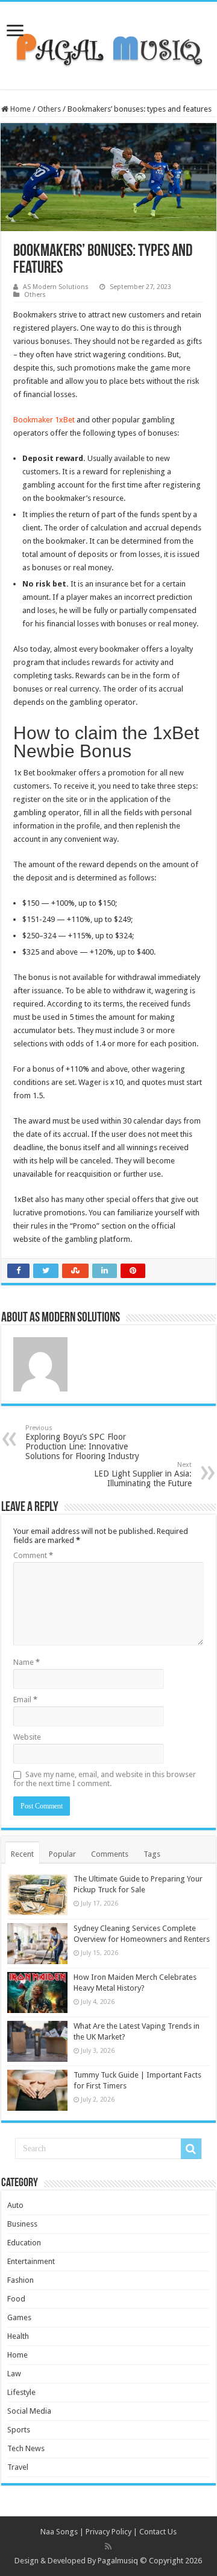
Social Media (29, 2411)
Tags (152, 1854)
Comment (33, 1555)
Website (27, 1737)
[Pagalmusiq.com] (108, 43)
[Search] (191, 2149)
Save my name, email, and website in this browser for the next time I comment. (105, 1779)
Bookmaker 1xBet (44, 420)
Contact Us (158, 2532)
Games (19, 2317)
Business (22, 2224)
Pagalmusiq (118, 2561)
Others (49, 109)
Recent (22, 1854)
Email (25, 1700)
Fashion (20, 2280)
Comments (110, 1854)
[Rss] (108, 2546)
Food (16, 2299)
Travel (18, 2467)
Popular (62, 1854)
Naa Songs (59, 2532)
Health (18, 2336)
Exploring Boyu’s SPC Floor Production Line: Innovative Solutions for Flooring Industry (82, 1442)
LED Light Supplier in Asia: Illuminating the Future (143, 1474)
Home (20, 109)
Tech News (26, 2448)
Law (14, 2374)
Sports (19, 2430)
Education (24, 2243)
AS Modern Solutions (56, 287)
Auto (15, 2205)
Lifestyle (21, 2392)
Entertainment (31, 2261)
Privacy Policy (108, 2532)
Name (27, 1662)
